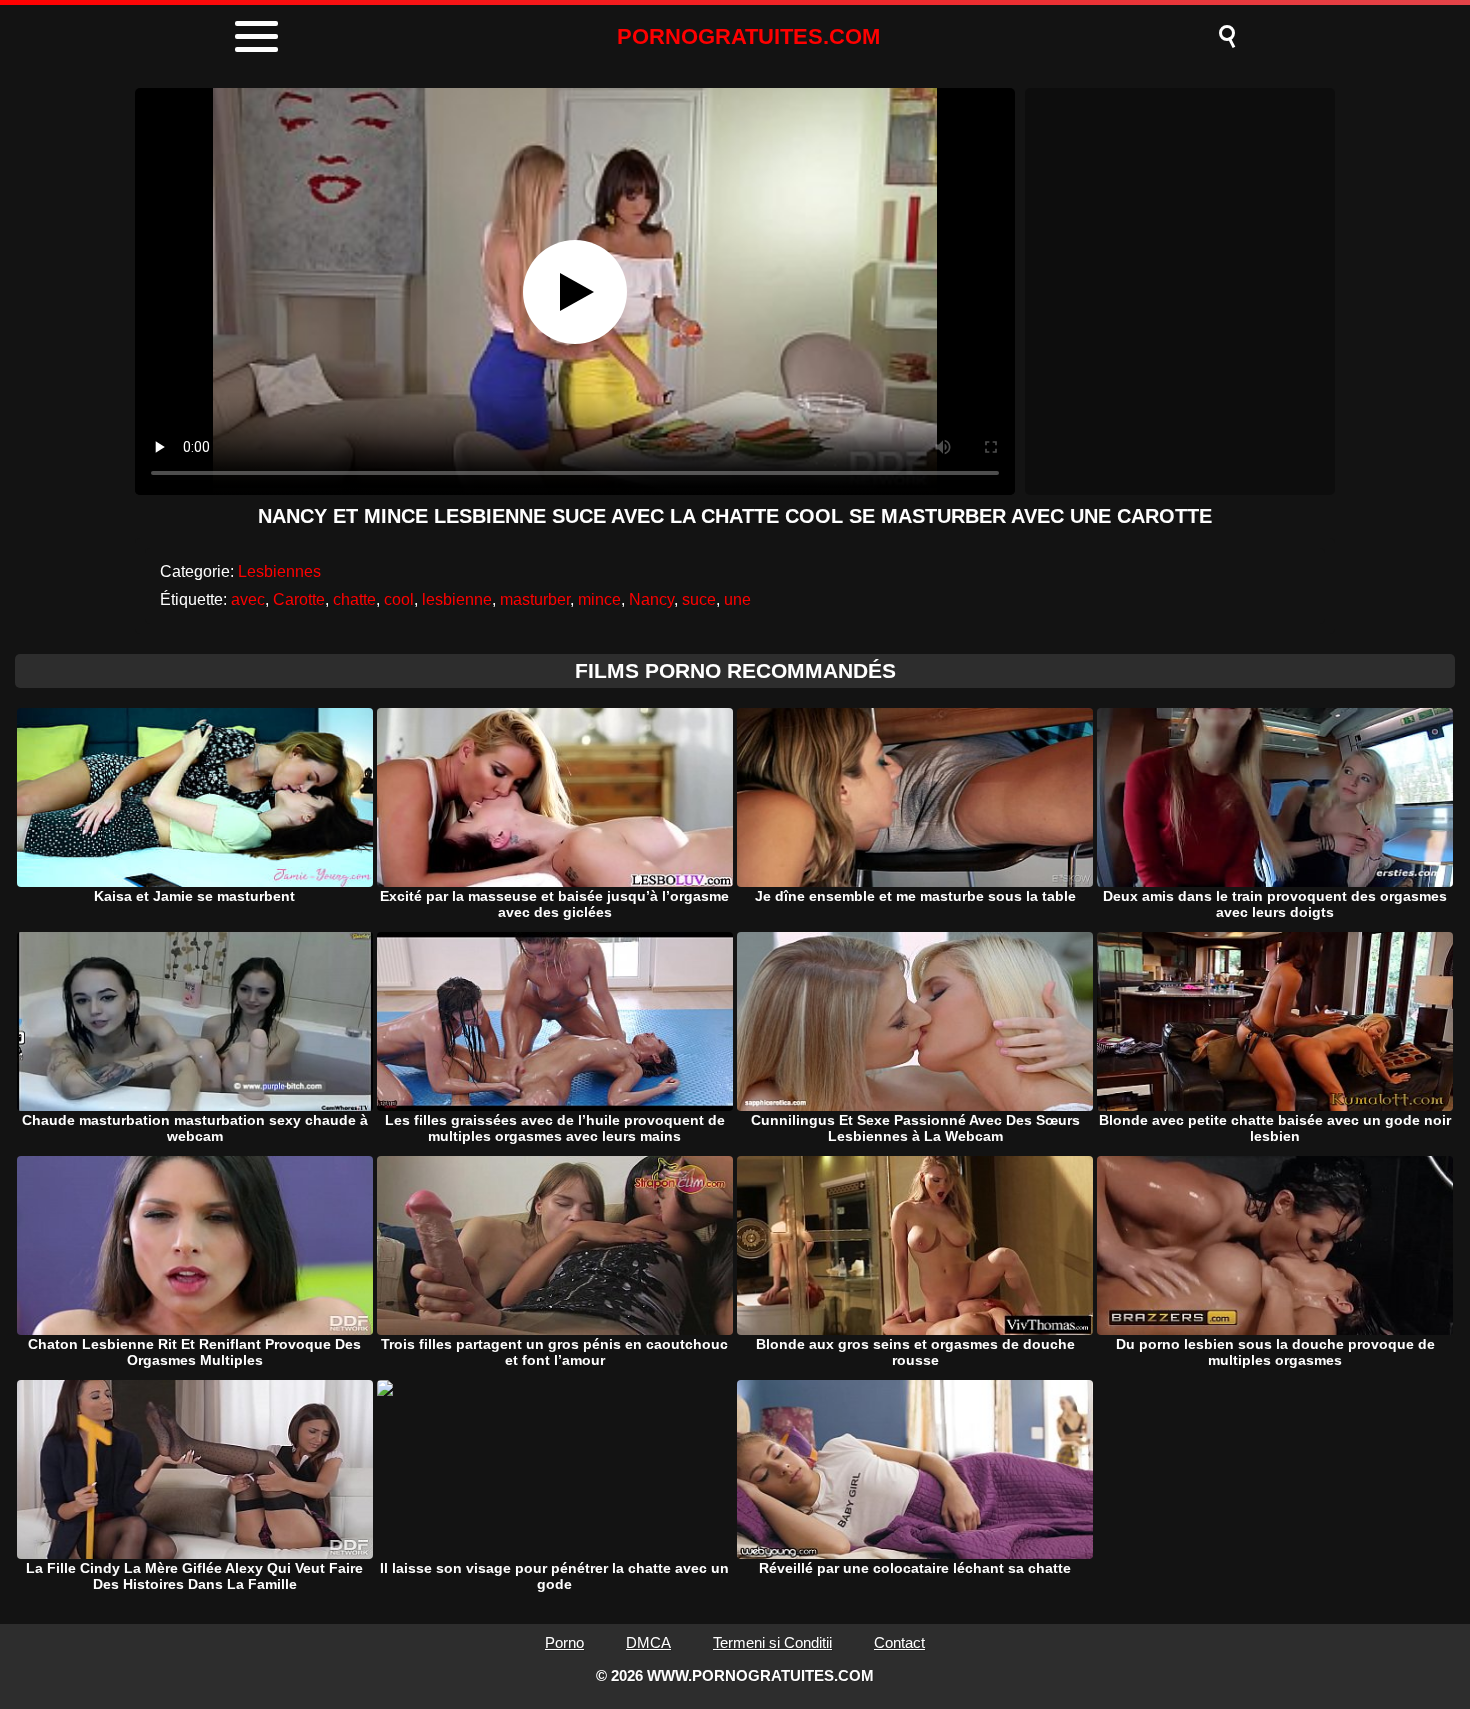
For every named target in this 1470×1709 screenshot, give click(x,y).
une (737, 599)
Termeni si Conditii (772, 1642)
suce (699, 599)
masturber (535, 599)
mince (599, 599)
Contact (899, 1642)
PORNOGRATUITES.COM (748, 36)
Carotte (299, 599)
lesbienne (457, 599)
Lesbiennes (279, 571)
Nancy (651, 599)
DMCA (648, 1642)
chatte (354, 599)
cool (399, 599)
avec (248, 599)
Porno (564, 1642)
